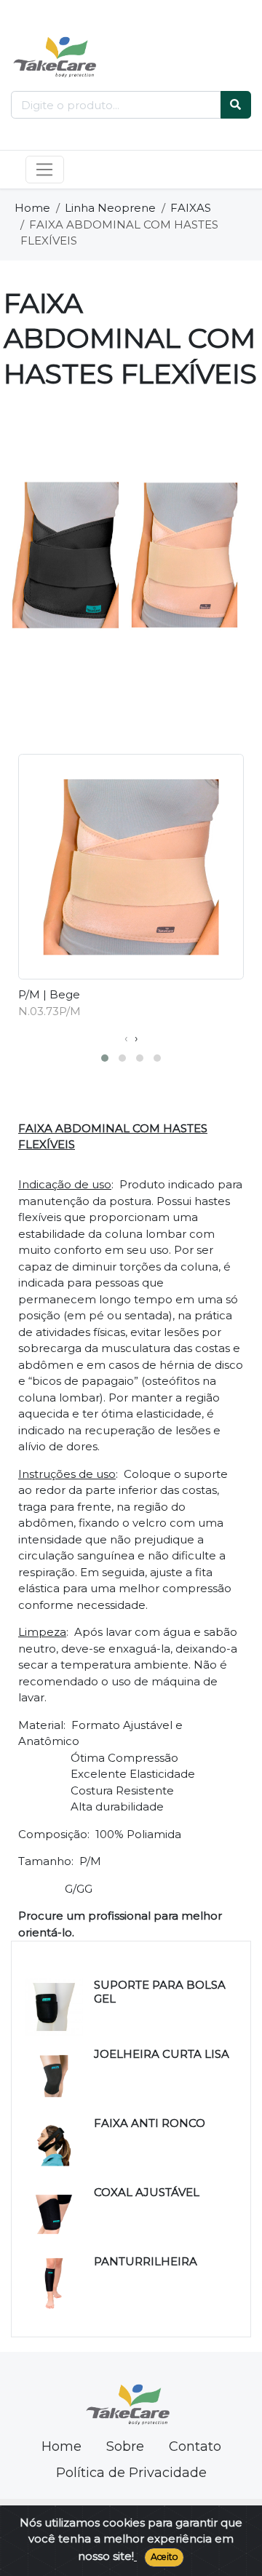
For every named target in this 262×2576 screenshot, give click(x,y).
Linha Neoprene (110, 208)
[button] (105, 1058)
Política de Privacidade (131, 2473)
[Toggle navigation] (45, 170)
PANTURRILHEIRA (146, 2261)
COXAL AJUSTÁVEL (147, 2192)
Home (32, 208)
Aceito (164, 2557)
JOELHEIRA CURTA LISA (162, 2054)
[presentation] (126, 1039)
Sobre (125, 2446)
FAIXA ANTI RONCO (150, 2123)
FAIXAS (191, 208)
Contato (195, 2446)
